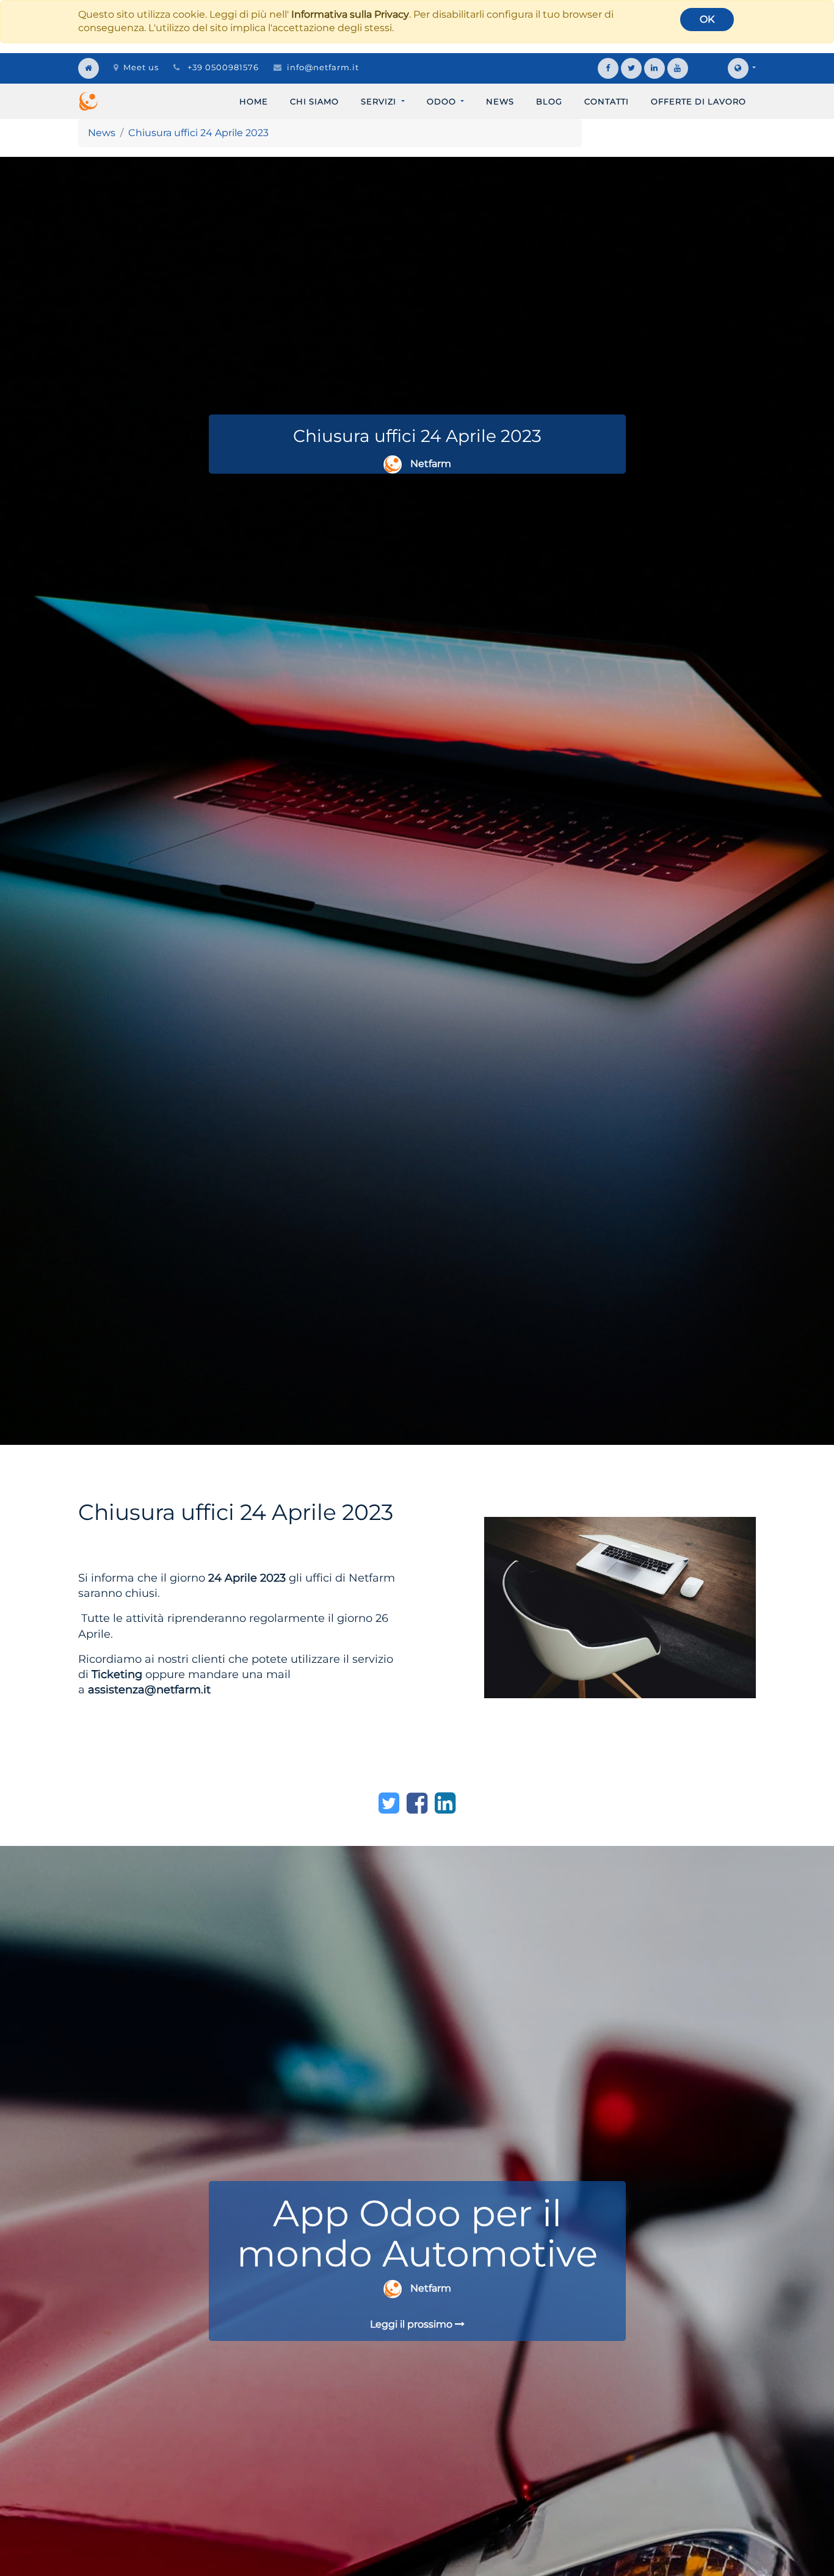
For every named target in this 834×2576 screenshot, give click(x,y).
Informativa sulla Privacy (350, 14)
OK (707, 19)
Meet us (141, 67)
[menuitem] (254, 101)
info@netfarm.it (323, 67)
